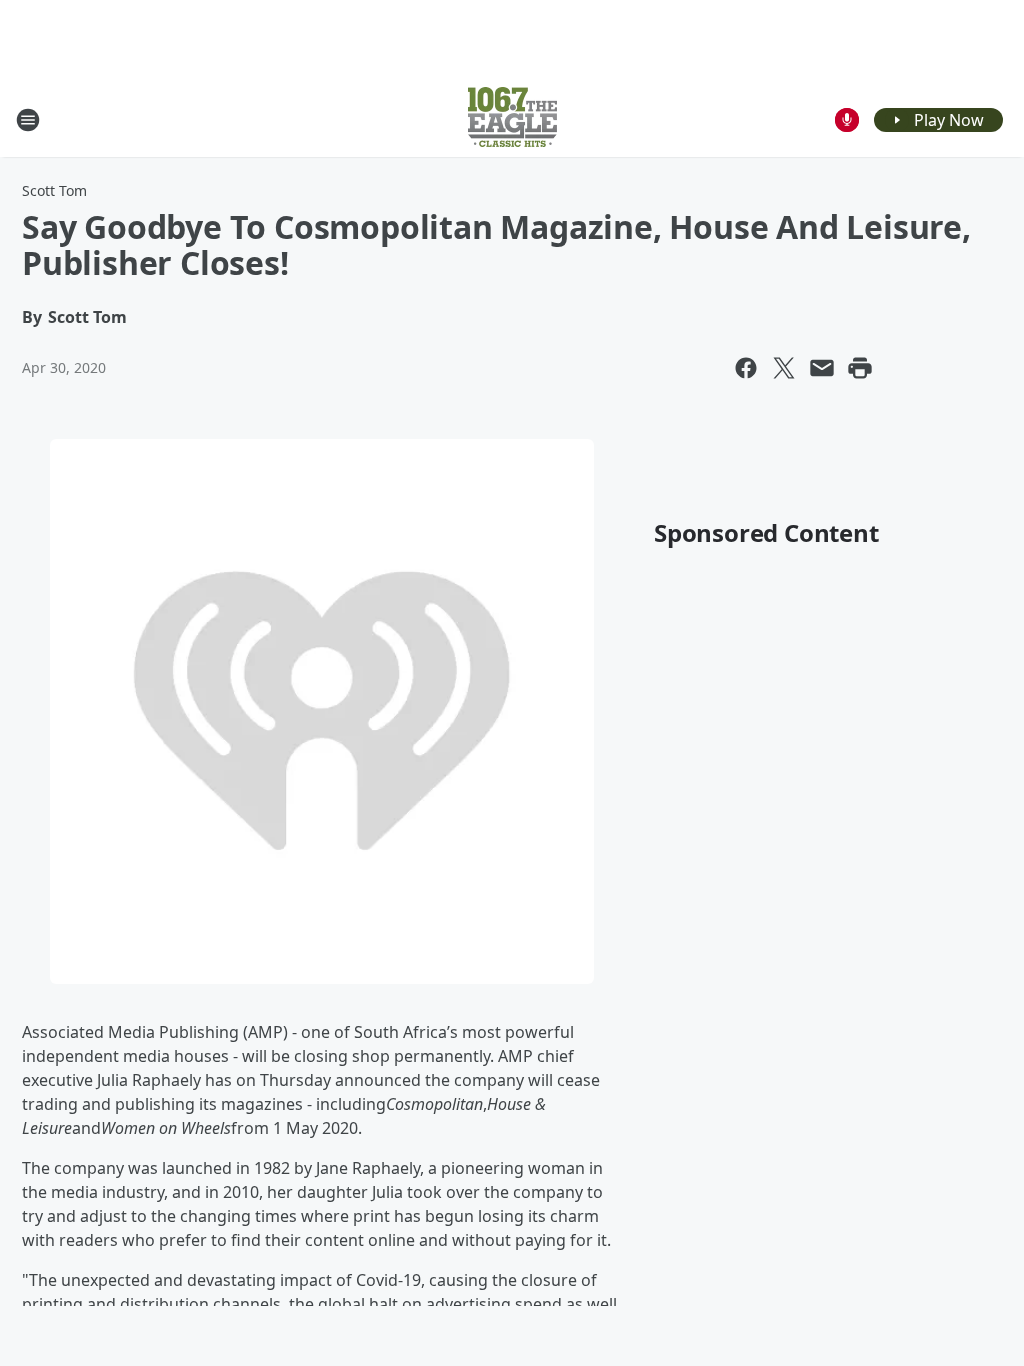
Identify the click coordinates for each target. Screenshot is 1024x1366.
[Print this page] (860, 368)
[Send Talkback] (847, 120)
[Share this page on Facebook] (746, 368)
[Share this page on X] (784, 368)
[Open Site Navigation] (28, 120)
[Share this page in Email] (822, 368)
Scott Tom (54, 190)
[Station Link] (512, 119)
